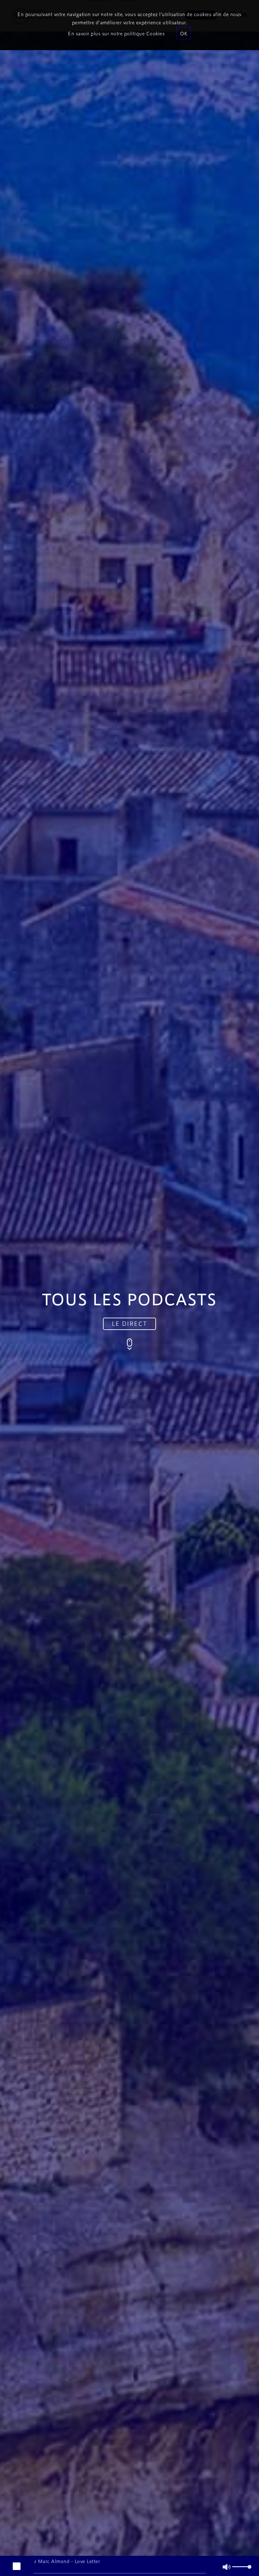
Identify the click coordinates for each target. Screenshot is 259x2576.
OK (184, 33)
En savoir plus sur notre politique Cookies (116, 33)
